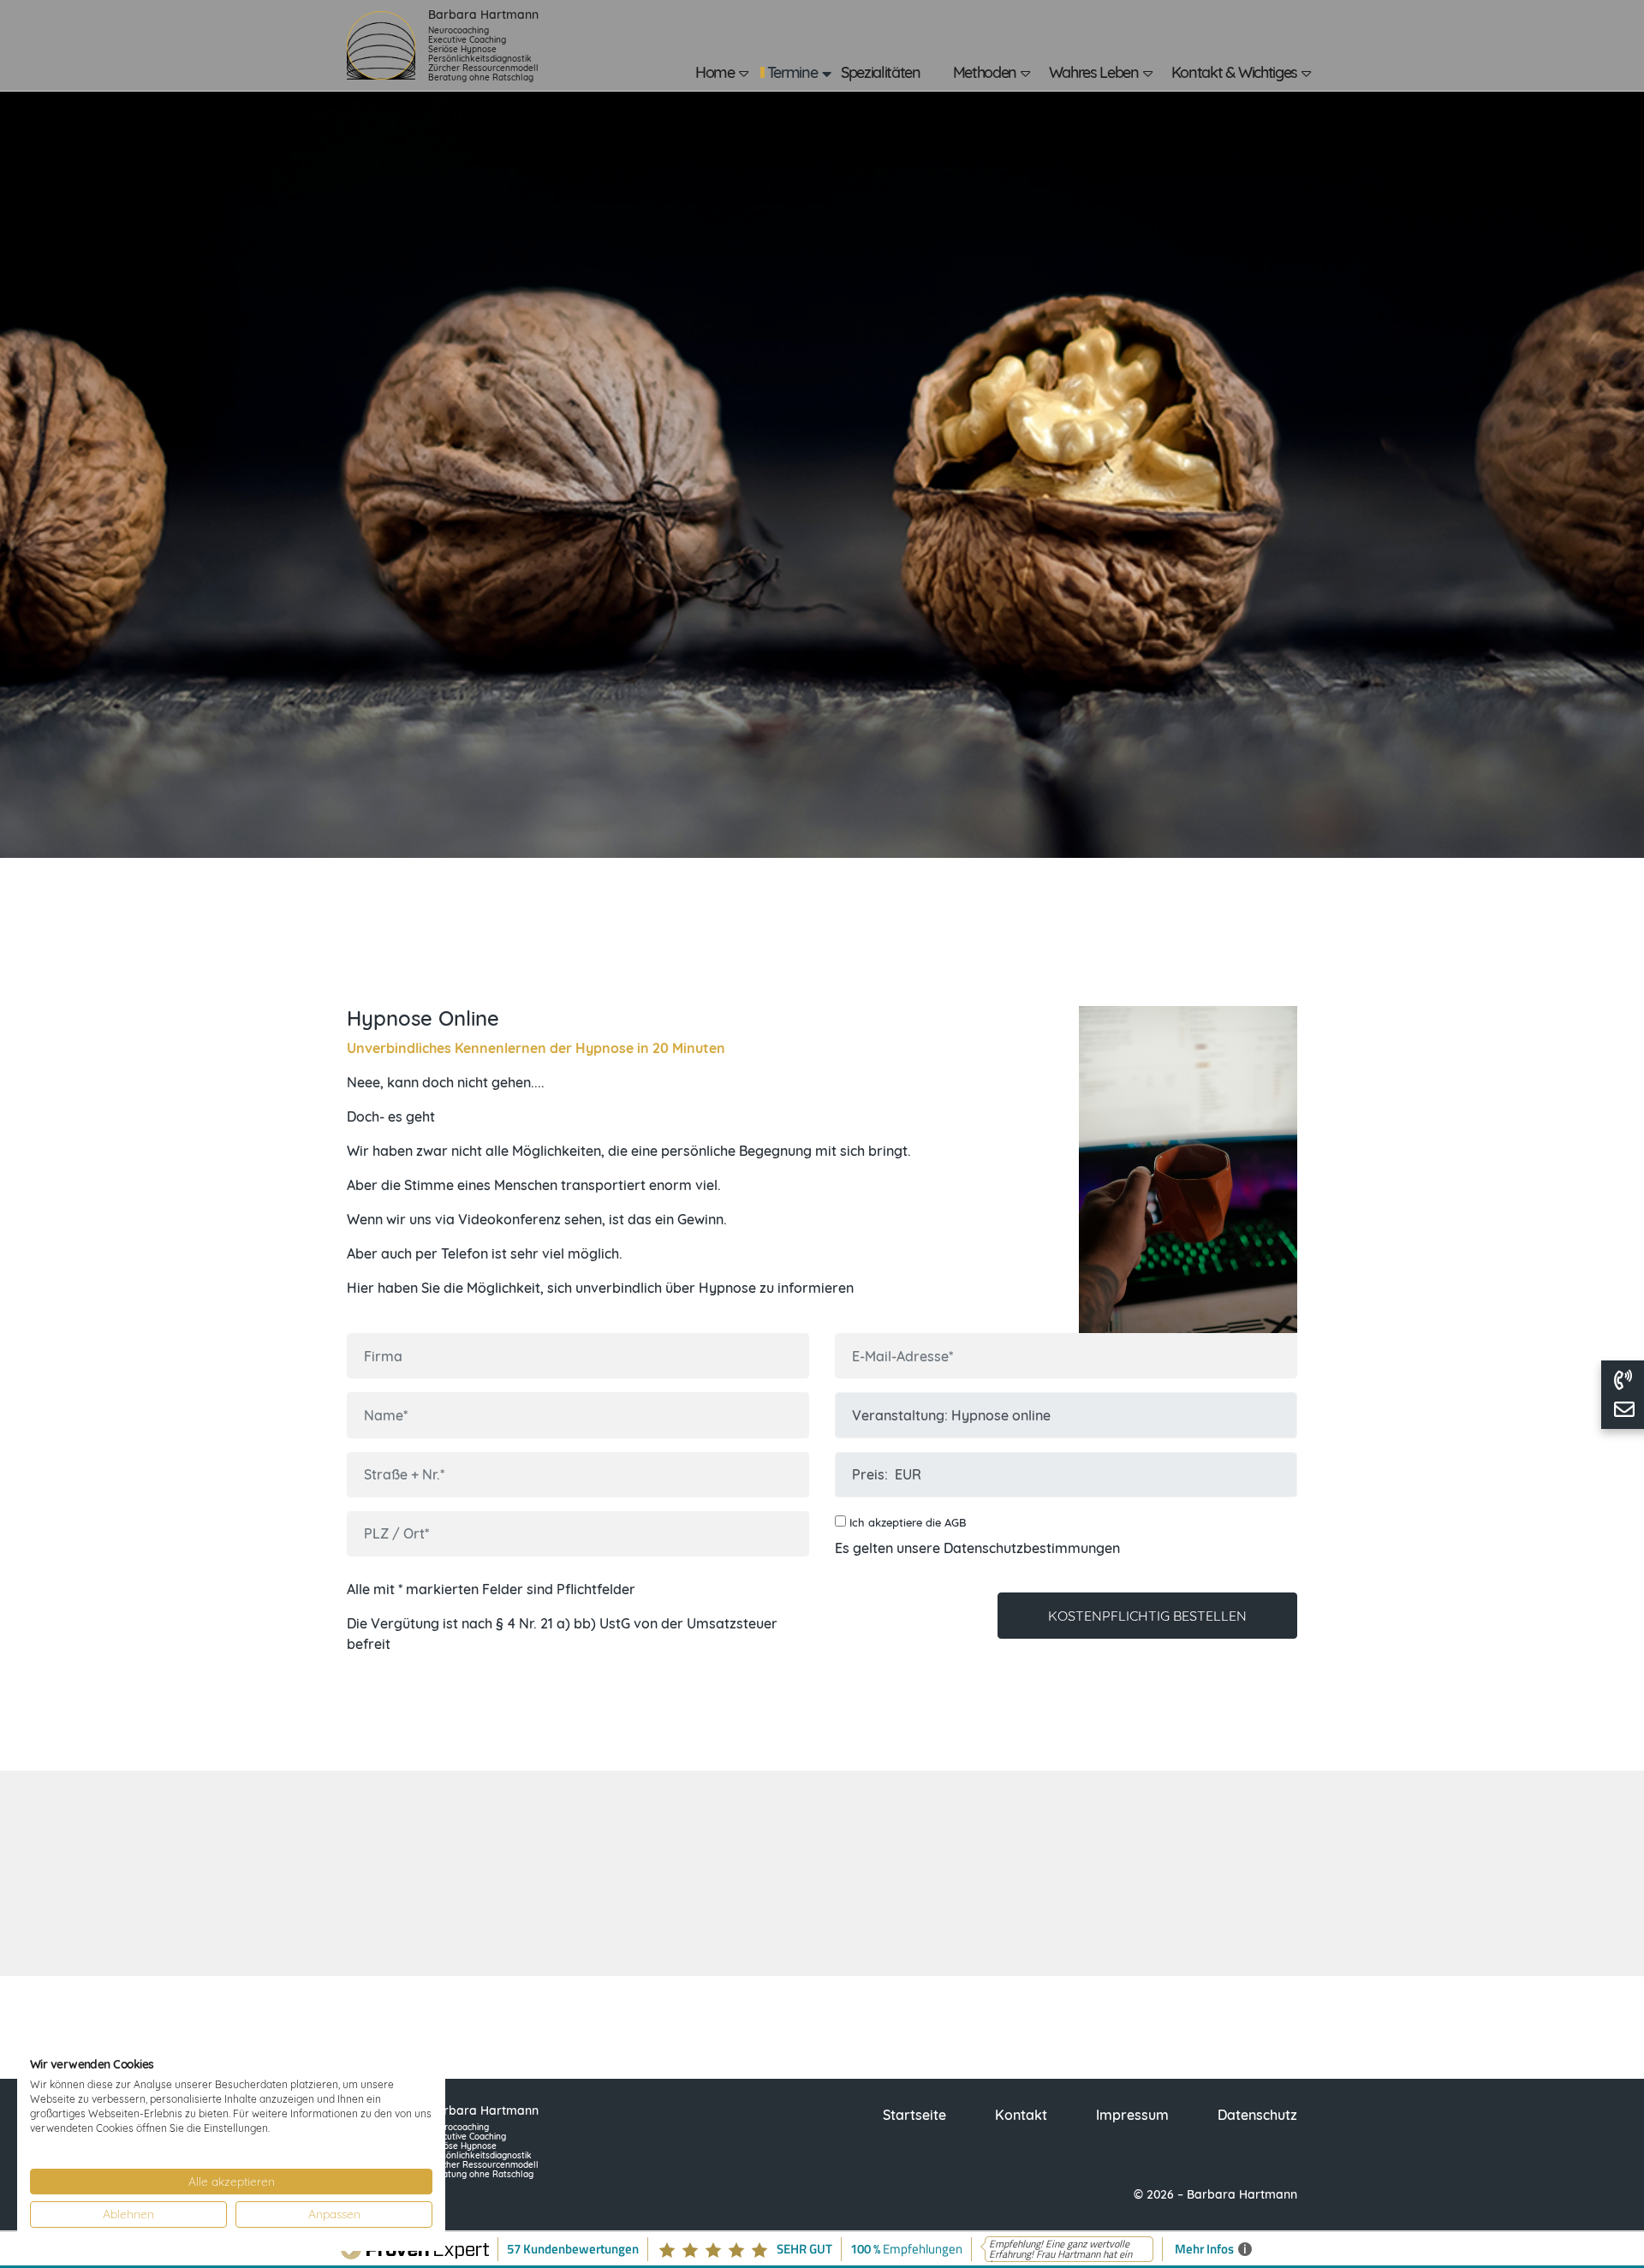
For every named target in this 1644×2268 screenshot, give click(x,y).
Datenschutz (1257, 2115)
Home (715, 72)
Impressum (1132, 2115)
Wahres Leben (1094, 72)
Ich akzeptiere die (906, 1522)
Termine (792, 72)
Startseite (914, 2115)
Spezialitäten (880, 72)
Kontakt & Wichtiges (1234, 72)
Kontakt (1021, 2115)
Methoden (985, 72)
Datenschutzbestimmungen (1032, 1548)
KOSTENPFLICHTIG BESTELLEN (1147, 1616)
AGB (955, 1522)
